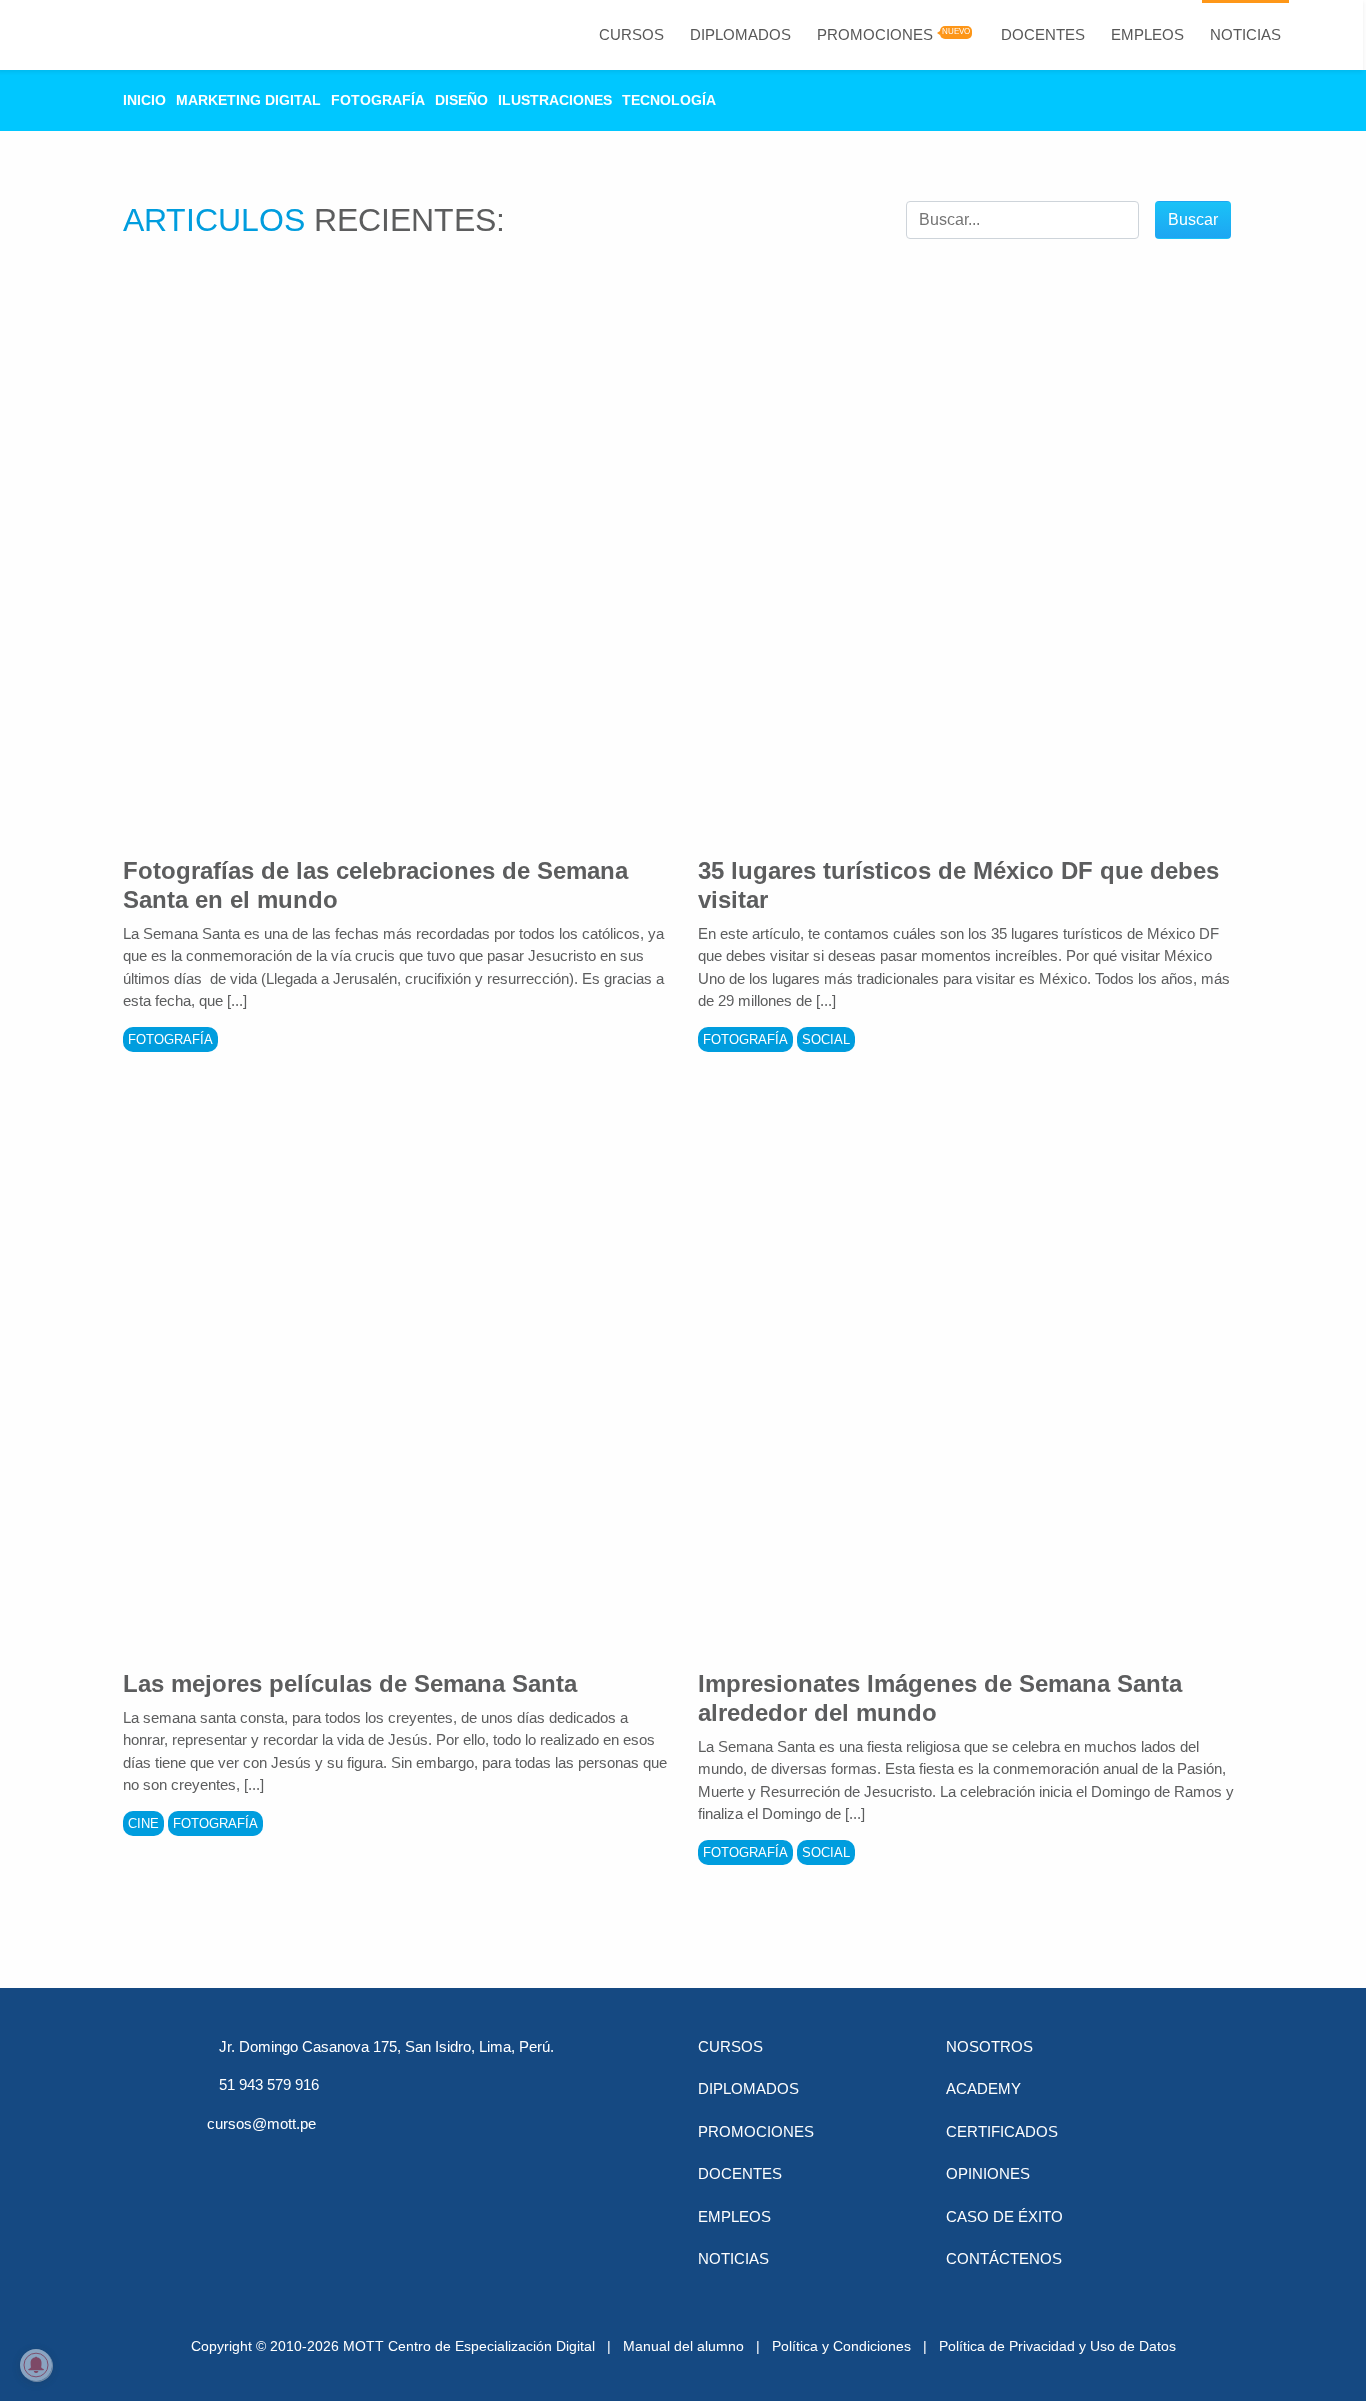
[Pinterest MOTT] (379, 2160)
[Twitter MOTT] (275, 2160)
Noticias (1245, 34)
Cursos (631, 34)
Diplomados (740, 34)
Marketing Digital (248, 100)
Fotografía (378, 100)
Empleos (1147, 34)
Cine (143, 1823)
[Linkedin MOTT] (327, 2160)
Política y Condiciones (841, 2346)
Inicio (144, 100)
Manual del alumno (683, 2346)
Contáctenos (1004, 2258)
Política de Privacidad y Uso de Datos (1057, 2346)
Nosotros (989, 2046)
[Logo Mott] (108, 35)
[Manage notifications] (36, 2365)
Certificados (1002, 2131)
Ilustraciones (555, 100)
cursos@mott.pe (261, 2123)
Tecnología (669, 100)
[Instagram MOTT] (431, 2160)
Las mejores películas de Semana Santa (350, 1683)
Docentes (1043, 34)
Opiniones (988, 2173)
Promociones (875, 34)
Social (826, 1039)
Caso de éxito (1004, 2216)
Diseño (461, 100)
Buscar (1193, 219)
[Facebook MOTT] (223, 2160)
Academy (983, 2088)
